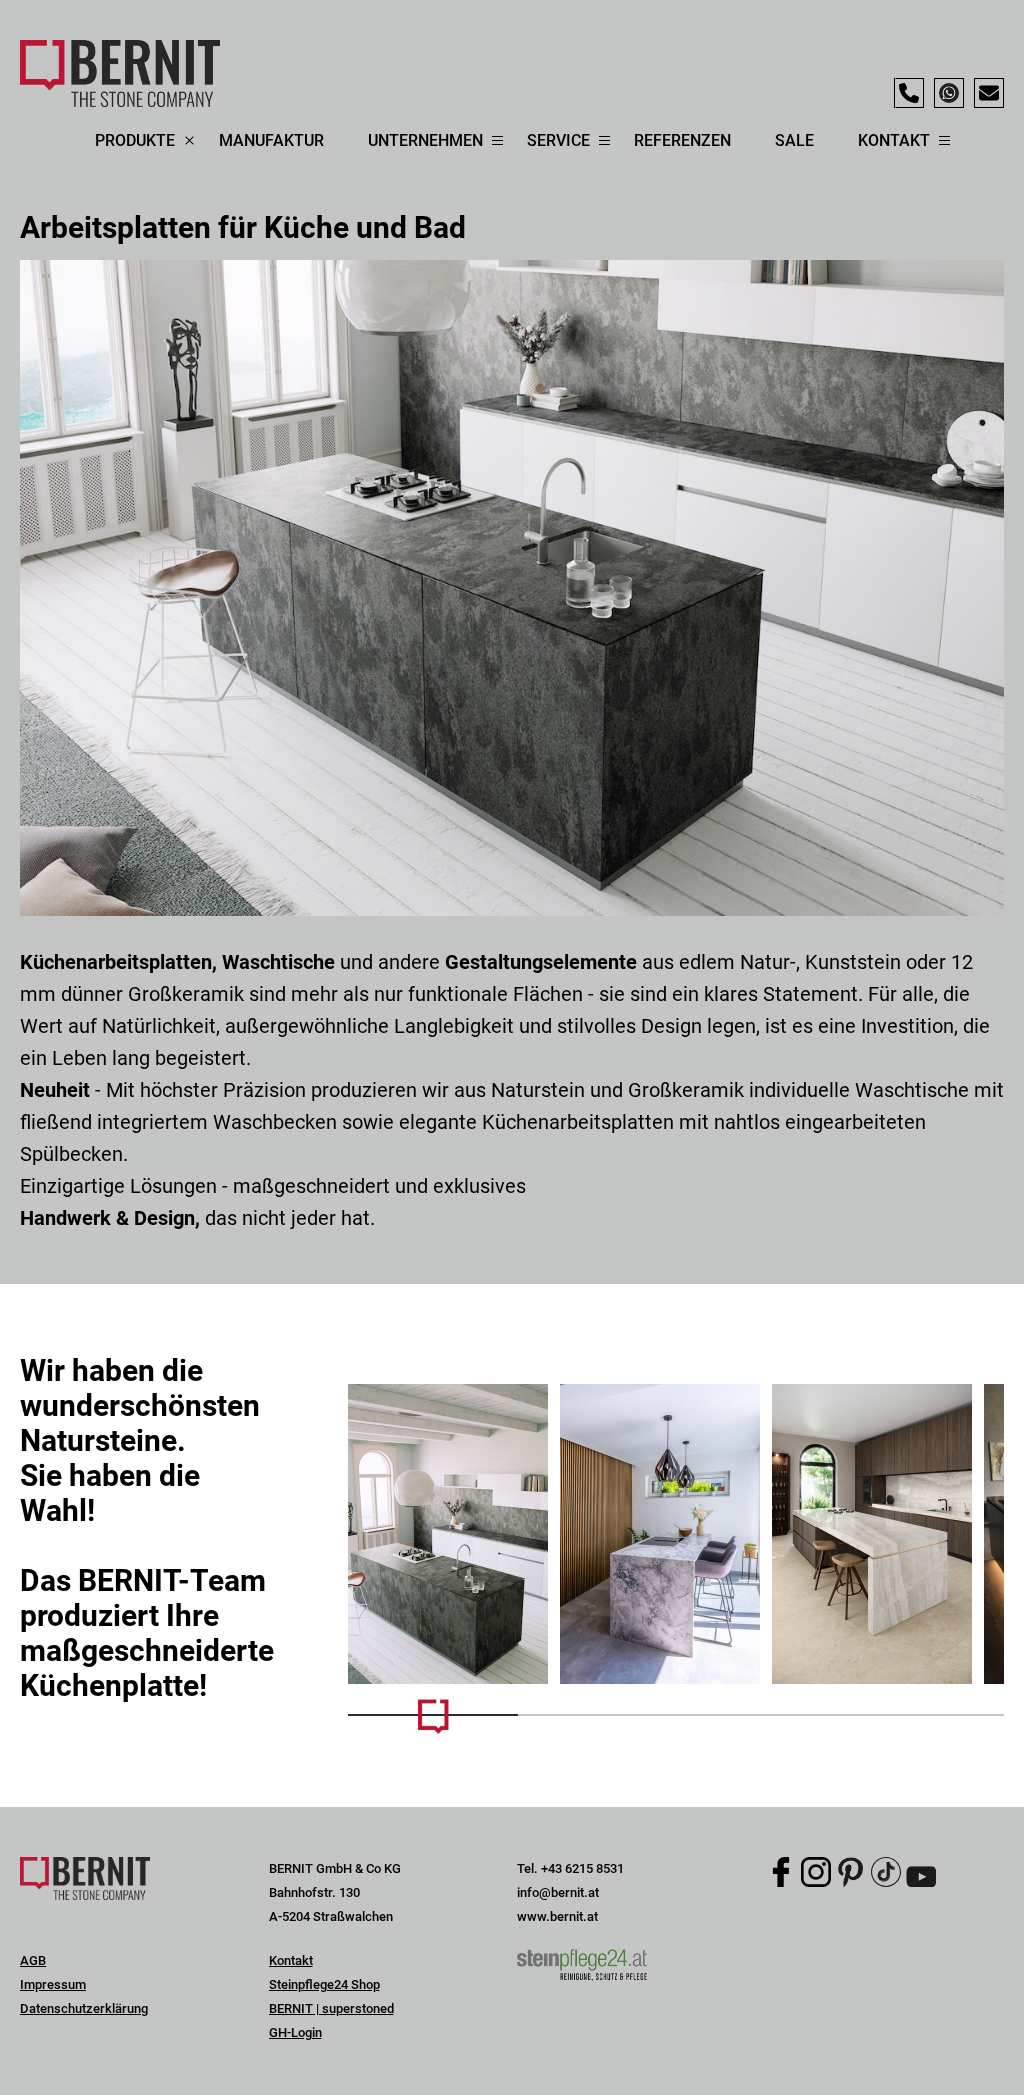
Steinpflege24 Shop (324, 1984)
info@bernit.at (558, 1892)
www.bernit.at (557, 1916)
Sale (794, 140)
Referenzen (682, 140)
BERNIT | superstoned (331, 2008)
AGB (33, 1960)
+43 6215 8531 (582, 1868)
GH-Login (295, 2032)
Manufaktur (271, 140)
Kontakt (291, 1960)
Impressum (53, 1984)
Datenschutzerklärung (84, 2008)
